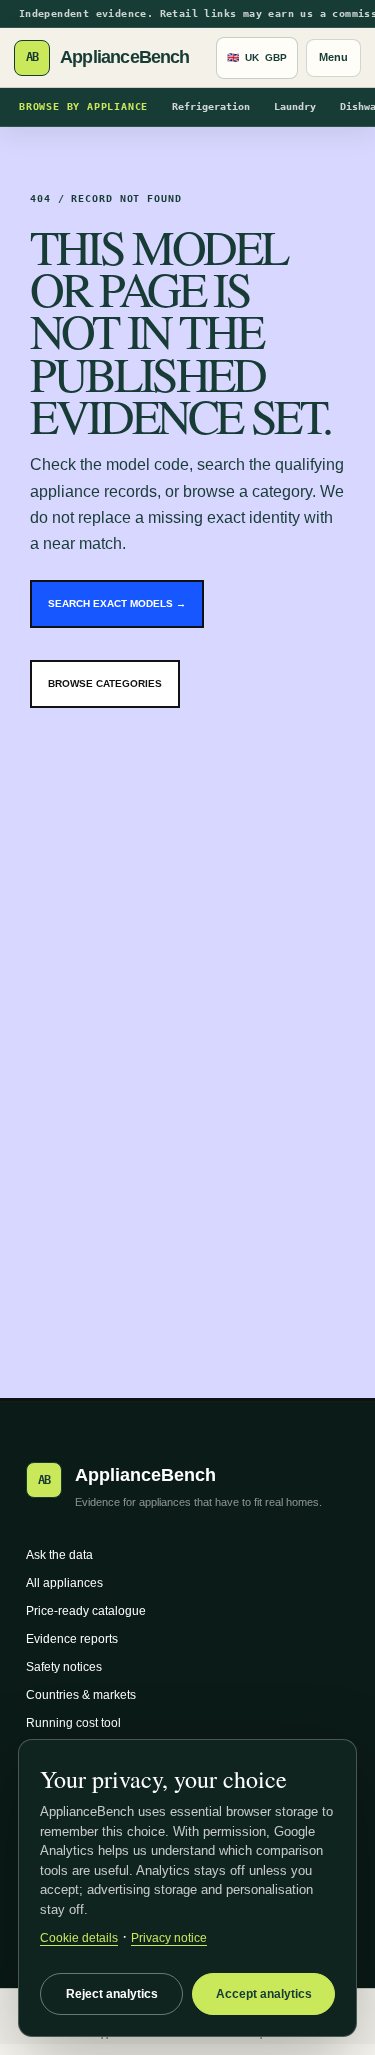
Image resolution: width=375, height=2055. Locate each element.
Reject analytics (112, 1994)
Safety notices (64, 1667)
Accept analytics (264, 1994)
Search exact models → (117, 603)
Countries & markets (81, 1695)
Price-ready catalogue (86, 1611)
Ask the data (59, 1555)
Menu (333, 57)
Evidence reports (72, 1639)
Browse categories (105, 683)
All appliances (64, 1583)
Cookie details (79, 1938)
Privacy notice (169, 1938)
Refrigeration (211, 106)
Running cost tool (73, 1723)
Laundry (295, 106)
